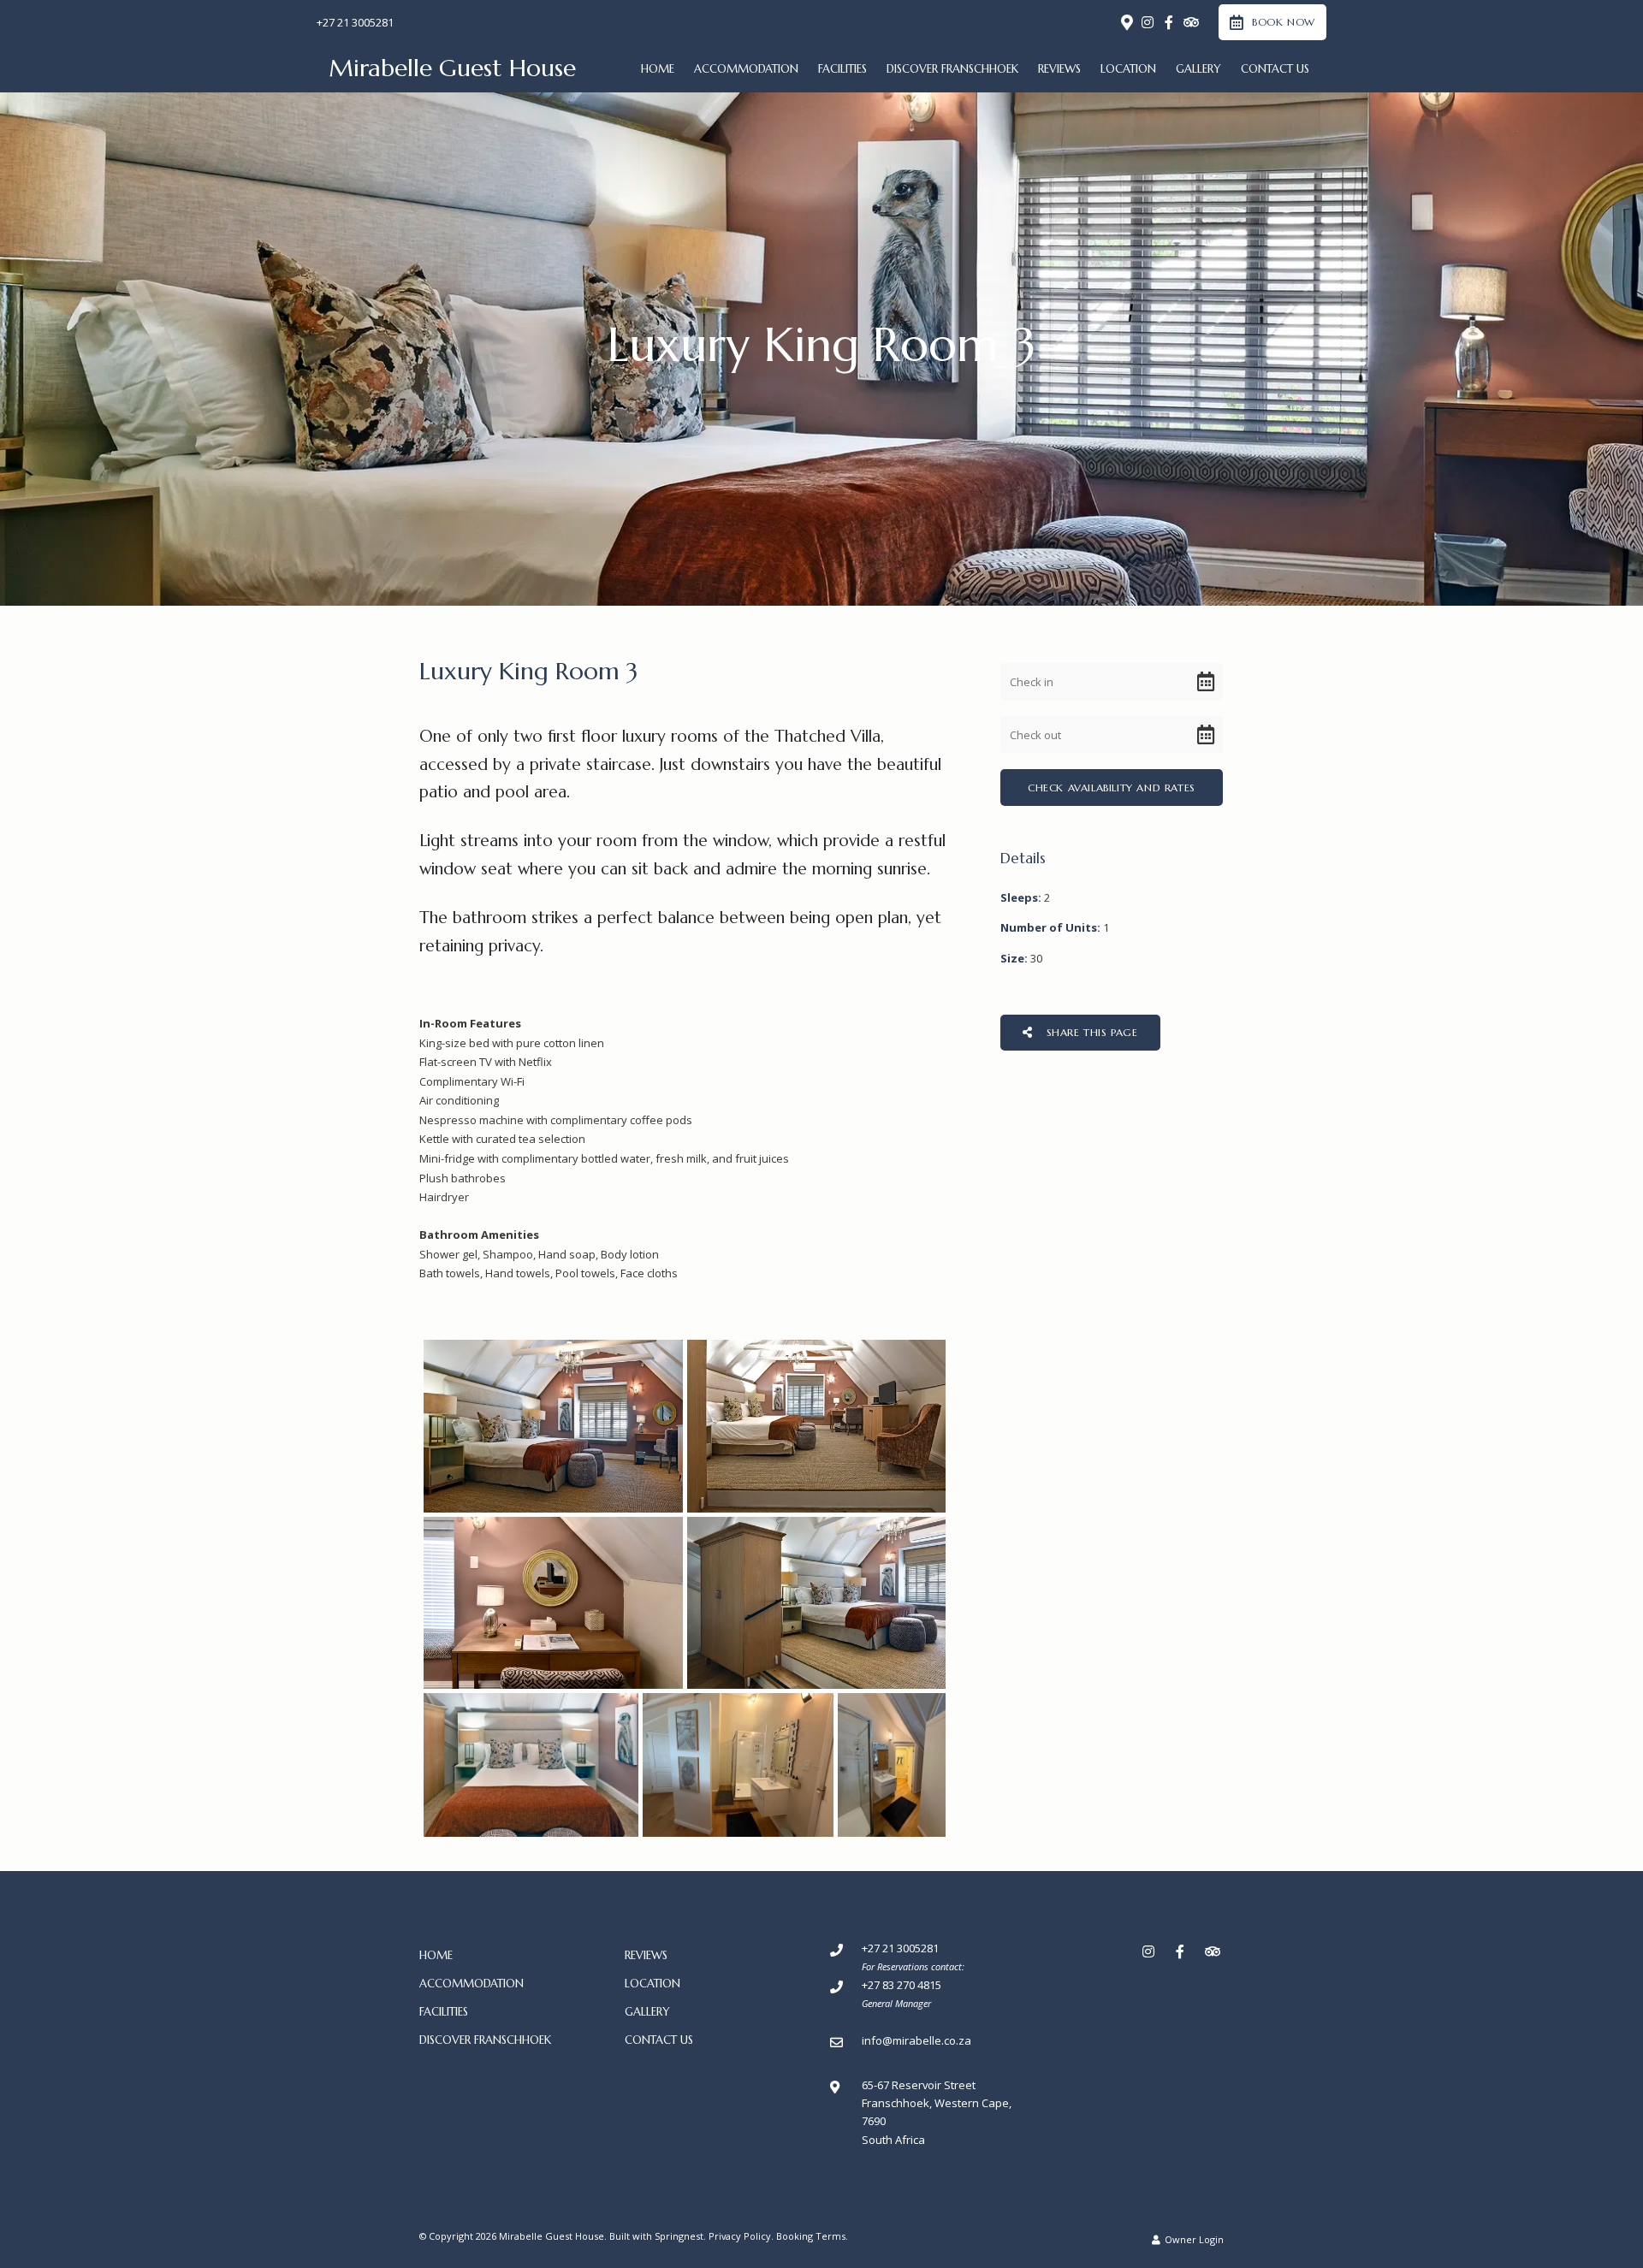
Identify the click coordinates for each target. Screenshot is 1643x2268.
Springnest (679, 2236)
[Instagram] (1148, 22)
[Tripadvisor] (1190, 22)
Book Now (1284, 22)
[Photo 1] (553, 1426)
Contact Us (1275, 69)
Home (658, 69)
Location (1128, 69)
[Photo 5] (531, 1765)
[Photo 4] (816, 1603)
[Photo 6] (738, 1765)
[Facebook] (1169, 22)
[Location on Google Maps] (1126, 21)
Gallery (1198, 69)
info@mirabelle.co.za (916, 2040)
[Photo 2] (816, 1426)
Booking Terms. (812, 2236)
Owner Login (1193, 2239)
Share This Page (1090, 1032)
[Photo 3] (553, 1603)
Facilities (842, 69)
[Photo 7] (892, 1765)
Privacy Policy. (741, 2236)
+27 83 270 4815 (902, 1985)
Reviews (1059, 69)
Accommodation (746, 69)
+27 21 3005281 (355, 23)
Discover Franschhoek (952, 69)
